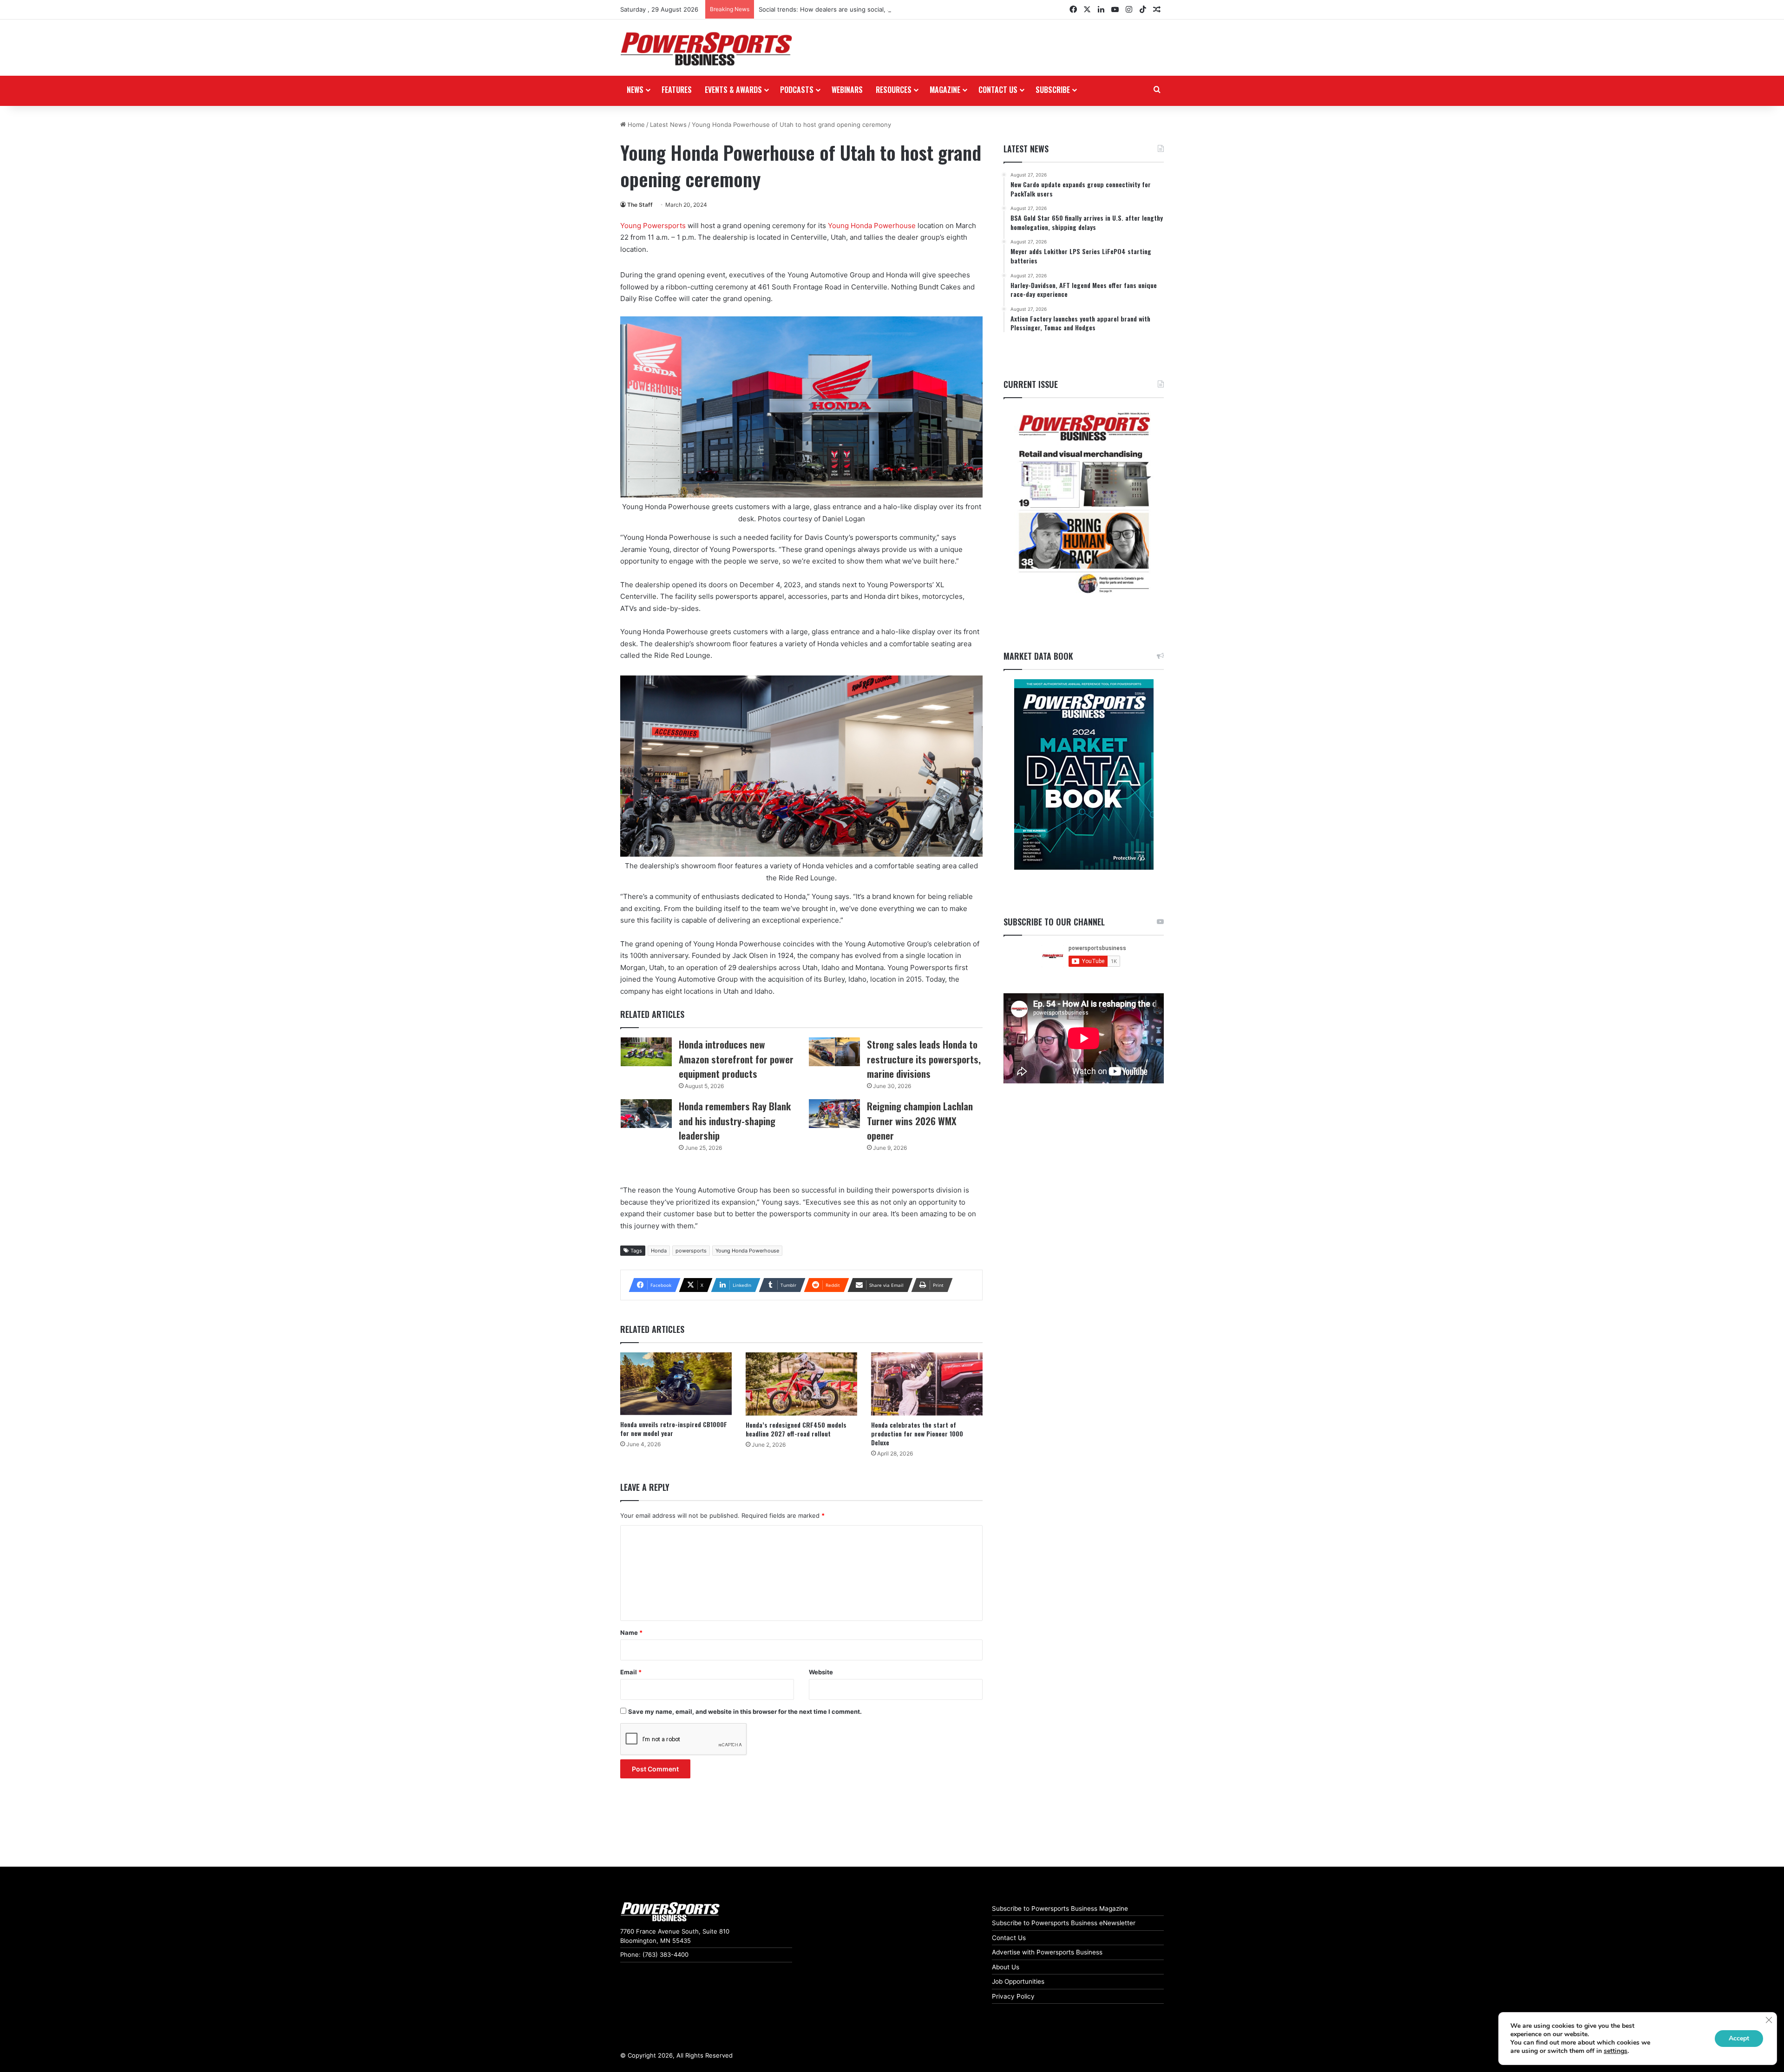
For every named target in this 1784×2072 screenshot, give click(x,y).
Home (635, 125)
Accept (1739, 2038)
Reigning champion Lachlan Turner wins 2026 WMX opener (920, 1121)
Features (677, 90)
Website (821, 1672)
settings (1616, 2051)
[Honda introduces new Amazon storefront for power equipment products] (646, 1052)
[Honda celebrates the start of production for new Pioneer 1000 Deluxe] (927, 1384)
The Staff (640, 205)
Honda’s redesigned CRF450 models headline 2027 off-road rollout (796, 1429)
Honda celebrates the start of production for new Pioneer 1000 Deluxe (917, 1433)
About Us (1006, 1967)
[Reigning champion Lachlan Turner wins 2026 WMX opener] (834, 1114)
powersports (691, 1251)
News (635, 90)
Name (631, 1633)
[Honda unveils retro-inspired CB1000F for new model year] (676, 1384)
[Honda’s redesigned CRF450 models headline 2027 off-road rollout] (801, 1384)
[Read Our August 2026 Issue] (1084, 503)
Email (631, 1672)
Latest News (668, 125)
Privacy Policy (1013, 1996)
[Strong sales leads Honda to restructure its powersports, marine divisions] (834, 1052)
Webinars (847, 90)
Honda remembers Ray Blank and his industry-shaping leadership (735, 1121)
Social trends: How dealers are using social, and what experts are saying (864, 9)
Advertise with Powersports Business (1047, 1952)
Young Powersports (653, 226)
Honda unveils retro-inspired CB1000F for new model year (674, 1429)
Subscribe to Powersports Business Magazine (1060, 1908)
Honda (659, 1251)
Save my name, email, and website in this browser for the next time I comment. (745, 1711)
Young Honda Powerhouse (872, 226)
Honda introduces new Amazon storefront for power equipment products (736, 1059)
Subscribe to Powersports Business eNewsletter (1064, 1923)
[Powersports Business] (706, 49)
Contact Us (1009, 1938)
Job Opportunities (1018, 1981)
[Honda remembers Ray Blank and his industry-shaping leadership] (646, 1114)
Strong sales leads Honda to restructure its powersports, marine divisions (924, 1059)
